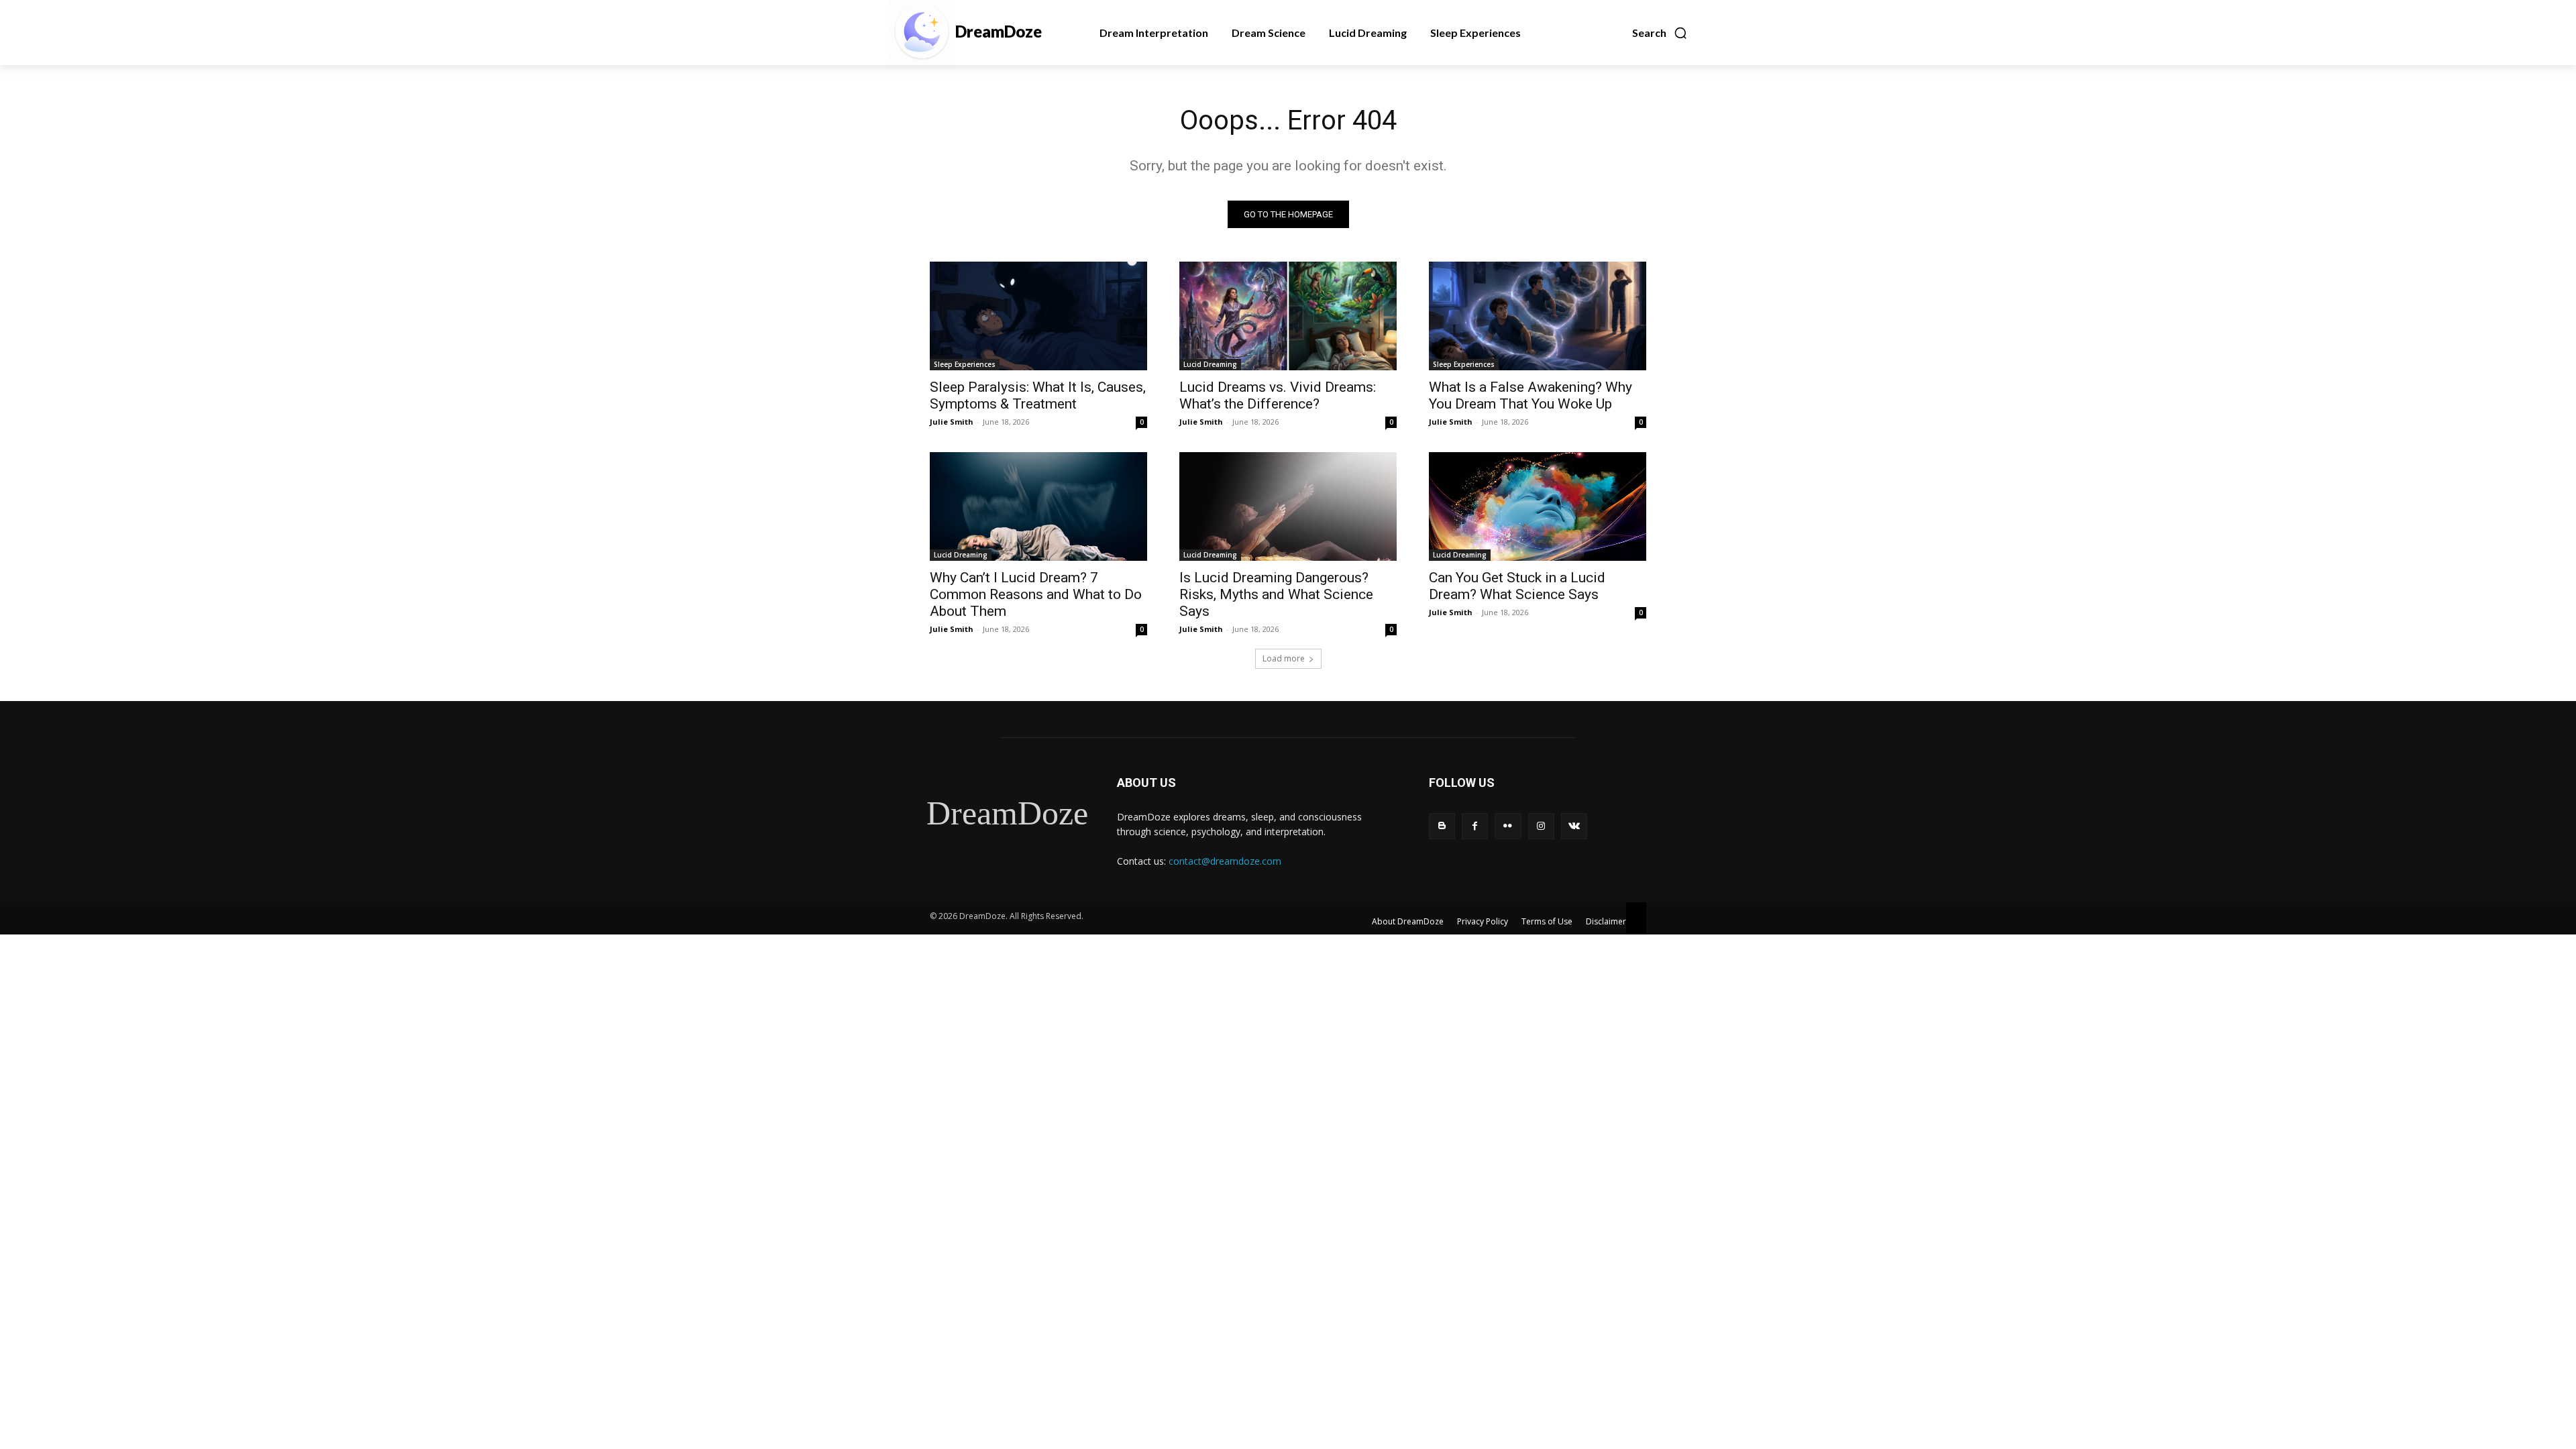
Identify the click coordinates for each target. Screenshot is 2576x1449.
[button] (1660, 33)
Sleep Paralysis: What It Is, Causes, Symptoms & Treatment (1038, 395)
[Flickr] (1508, 826)
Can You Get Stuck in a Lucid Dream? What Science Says (1517, 586)
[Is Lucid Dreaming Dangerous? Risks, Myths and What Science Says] (1288, 506)
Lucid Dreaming (1210, 364)
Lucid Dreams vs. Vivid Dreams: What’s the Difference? (1278, 395)
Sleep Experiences (965, 364)
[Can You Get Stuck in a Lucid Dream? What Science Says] (1538, 506)
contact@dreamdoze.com (1225, 861)
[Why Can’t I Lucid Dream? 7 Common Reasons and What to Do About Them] (1038, 506)
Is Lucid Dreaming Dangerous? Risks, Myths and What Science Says (1276, 594)
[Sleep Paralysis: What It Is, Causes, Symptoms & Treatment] (1038, 316)
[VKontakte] (1574, 826)
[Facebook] (1475, 826)
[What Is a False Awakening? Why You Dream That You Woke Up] (1538, 316)
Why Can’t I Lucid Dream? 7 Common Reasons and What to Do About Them (1036, 594)
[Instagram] (1541, 826)
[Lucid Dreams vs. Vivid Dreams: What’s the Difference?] (1288, 316)
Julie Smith (952, 422)
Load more (1284, 658)
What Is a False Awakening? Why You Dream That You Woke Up (1531, 395)
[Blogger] (1442, 826)
